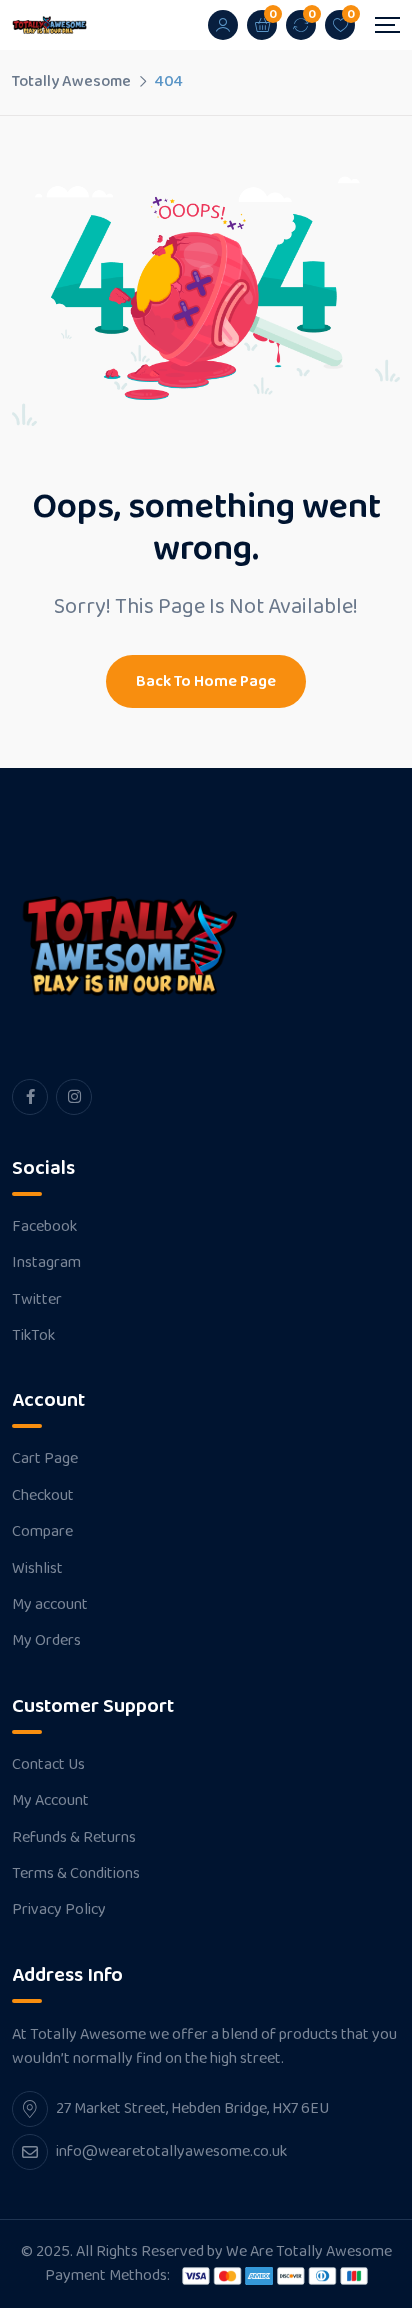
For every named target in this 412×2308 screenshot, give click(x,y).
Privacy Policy (59, 1910)
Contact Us (48, 1765)
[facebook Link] (30, 1097)
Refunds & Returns (74, 1838)
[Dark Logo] (49, 25)
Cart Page (45, 1459)
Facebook (44, 1227)
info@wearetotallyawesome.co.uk (171, 2151)
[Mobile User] (223, 25)
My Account (50, 1801)
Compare (42, 1532)
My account (50, 1605)
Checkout (43, 1496)
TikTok (33, 1336)
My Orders (46, 1641)
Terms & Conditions (76, 1874)
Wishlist (37, 1569)
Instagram (46, 1263)
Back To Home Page (206, 681)
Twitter (37, 1300)
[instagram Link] (74, 1097)
